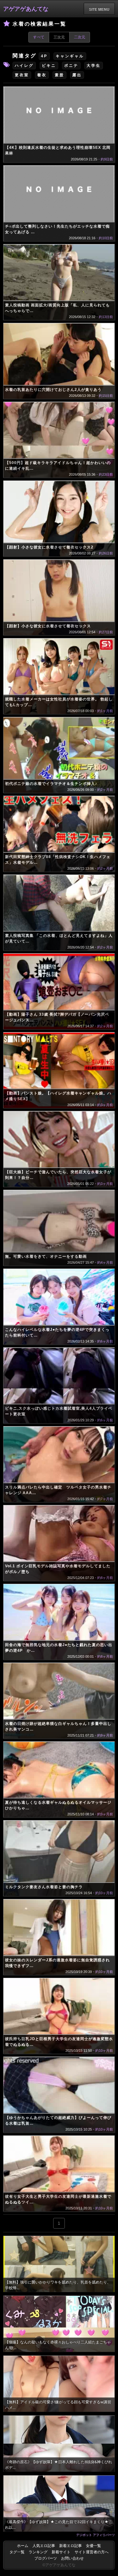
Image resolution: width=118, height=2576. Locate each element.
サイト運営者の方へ (92, 2552)
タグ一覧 (17, 2552)
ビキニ (49, 66)
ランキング (38, 2552)
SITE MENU (99, 9)
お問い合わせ (72, 2558)
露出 (77, 75)
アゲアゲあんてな (26, 9)
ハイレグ (24, 66)
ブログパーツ (46, 2558)
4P (44, 56)
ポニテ (71, 66)
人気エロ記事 (44, 2546)
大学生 (94, 66)
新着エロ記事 (70, 2546)
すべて (39, 37)
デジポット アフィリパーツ (96, 2535)
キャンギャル (70, 56)
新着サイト (61, 2552)
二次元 (80, 37)
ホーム (23, 2546)
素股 (59, 75)
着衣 (42, 75)
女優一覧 (93, 2546)
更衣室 (22, 75)
